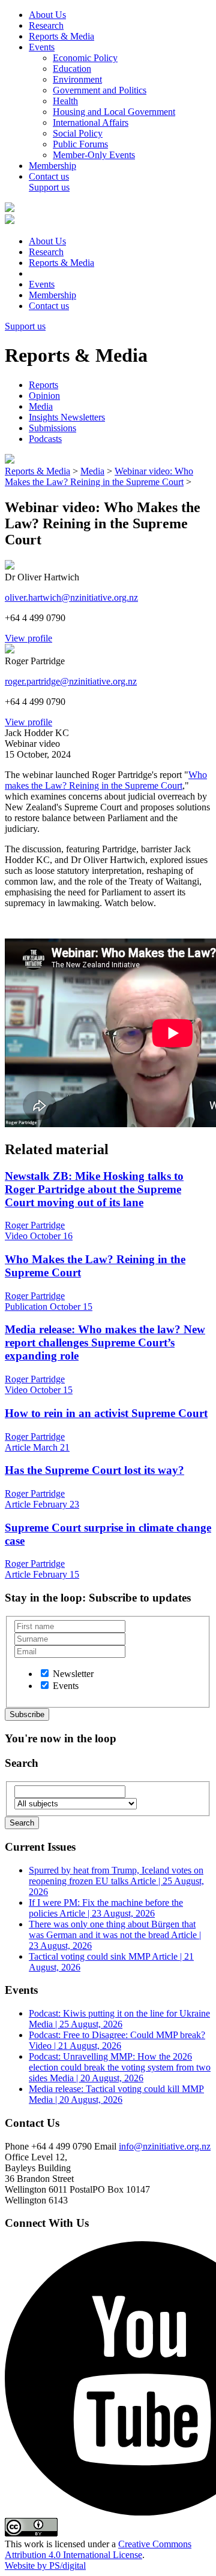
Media (41, 406)
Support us (49, 187)
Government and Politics (100, 90)
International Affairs (91, 122)
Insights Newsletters (67, 417)
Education (72, 69)
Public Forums (80, 144)
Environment (77, 79)
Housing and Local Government (114, 112)
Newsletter (73, 1674)
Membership (52, 166)
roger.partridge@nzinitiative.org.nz (71, 681)
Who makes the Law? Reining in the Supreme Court (106, 780)
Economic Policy (85, 58)
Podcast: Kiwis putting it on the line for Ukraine (119, 2019)
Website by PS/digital (45, 2566)
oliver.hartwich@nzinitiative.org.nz (71, 597)
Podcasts (45, 439)
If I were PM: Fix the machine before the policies (106, 1908)
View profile (28, 638)
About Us (47, 15)
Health (65, 101)
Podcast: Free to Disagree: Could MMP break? (117, 2040)
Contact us (49, 176)
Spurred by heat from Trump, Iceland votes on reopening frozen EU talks (116, 1881)
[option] (45, 1673)
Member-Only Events (94, 155)
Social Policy (78, 133)
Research (46, 25)
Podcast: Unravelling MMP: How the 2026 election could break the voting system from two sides (120, 2067)
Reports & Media (61, 36)
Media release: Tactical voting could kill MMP (116, 2094)
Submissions (52, 428)
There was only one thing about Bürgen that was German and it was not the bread (115, 1935)
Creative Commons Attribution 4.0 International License (98, 2549)
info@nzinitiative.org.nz (165, 2146)
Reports (43, 385)
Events (42, 47)
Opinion (44, 396)
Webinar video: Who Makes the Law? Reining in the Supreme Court (99, 476)
